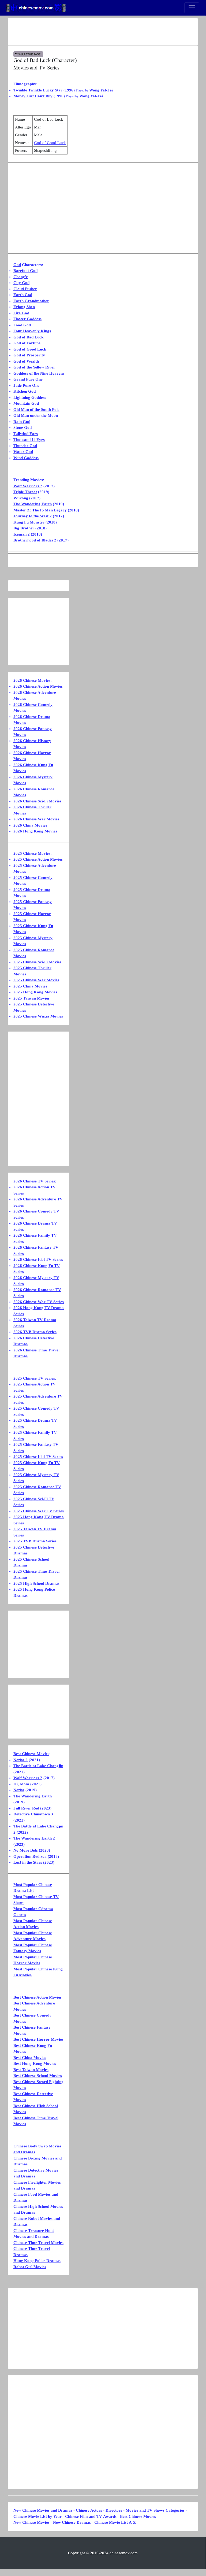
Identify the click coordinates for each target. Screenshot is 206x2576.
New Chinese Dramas (72, 2522)
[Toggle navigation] (192, 8)
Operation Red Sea (30, 1856)
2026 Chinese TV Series (34, 1181)
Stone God (23, 428)
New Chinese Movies (31, 2522)
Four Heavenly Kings (32, 331)
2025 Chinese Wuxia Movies (38, 1016)
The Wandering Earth (33, 504)
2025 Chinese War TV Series (39, 1511)
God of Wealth (26, 361)
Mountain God (26, 403)
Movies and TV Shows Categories (155, 2510)
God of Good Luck (50, 143)
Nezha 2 (20, 1760)
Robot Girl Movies (30, 2267)
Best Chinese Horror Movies (38, 2039)
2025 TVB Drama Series (35, 1541)
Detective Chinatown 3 (33, 1814)
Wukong (21, 498)
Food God (22, 325)
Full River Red (26, 1808)
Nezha (19, 1790)
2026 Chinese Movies (32, 680)
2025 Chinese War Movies (36, 980)
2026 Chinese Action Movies (38, 686)
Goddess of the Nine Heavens (39, 373)
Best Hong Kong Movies (35, 2063)
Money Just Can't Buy (33, 96)
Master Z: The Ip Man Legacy (40, 510)
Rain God (22, 422)
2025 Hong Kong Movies (35, 992)
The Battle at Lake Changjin (38, 1766)
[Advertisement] (103, 32)
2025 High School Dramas (36, 1583)
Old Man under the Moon (36, 415)
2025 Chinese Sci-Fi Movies (37, 962)
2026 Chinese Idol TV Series (38, 1259)
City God (21, 283)
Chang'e (21, 277)
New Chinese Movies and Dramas (43, 2510)
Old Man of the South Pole (36, 410)
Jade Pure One (26, 385)
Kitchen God (25, 391)
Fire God (21, 313)
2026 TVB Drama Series (35, 1332)
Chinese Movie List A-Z (115, 2522)
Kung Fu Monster (29, 522)
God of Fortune (27, 343)
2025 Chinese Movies (32, 853)
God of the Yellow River (34, 367)
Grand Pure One (28, 379)
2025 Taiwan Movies (31, 998)
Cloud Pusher (25, 289)
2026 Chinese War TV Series (39, 1302)
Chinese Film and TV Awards (91, 2516)
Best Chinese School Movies (38, 2076)
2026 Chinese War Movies (36, 819)
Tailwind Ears (26, 434)
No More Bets (26, 1850)
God (17, 265)
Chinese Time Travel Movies (38, 2243)
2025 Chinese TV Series (34, 1378)
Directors (114, 2510)
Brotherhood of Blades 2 (35, 540)
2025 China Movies (30, 986)
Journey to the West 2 (33, 516)
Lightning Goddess (30, 397)
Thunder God (25, 446)
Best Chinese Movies (31, 1754)
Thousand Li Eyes (29, 440)
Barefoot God (25, 271)
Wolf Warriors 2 (28, 486)
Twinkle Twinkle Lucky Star (38, 90)
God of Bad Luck (28, 337)
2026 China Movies (30, 825)
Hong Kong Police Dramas (37, 2261)
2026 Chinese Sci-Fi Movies (37, 801)
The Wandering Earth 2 (34, 1838)
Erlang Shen (24, 307)
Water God (23, 452)
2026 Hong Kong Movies (35, 831)
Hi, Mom (21, 1784)
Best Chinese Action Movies (38, 1997)
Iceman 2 (22, 534)
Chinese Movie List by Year (38, 2516)
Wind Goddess (26, 458)
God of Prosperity (29, 355)
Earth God (23, 295)
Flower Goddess (27, 319)
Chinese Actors (89, 2510)
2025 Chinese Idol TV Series (38, 1457)
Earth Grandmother (31, 301)
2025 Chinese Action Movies (38, 859)
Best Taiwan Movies (31, 2070)
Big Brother (24, 528)
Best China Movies (30, 2058)
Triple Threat (25, 492)
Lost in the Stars (28, 1862)
